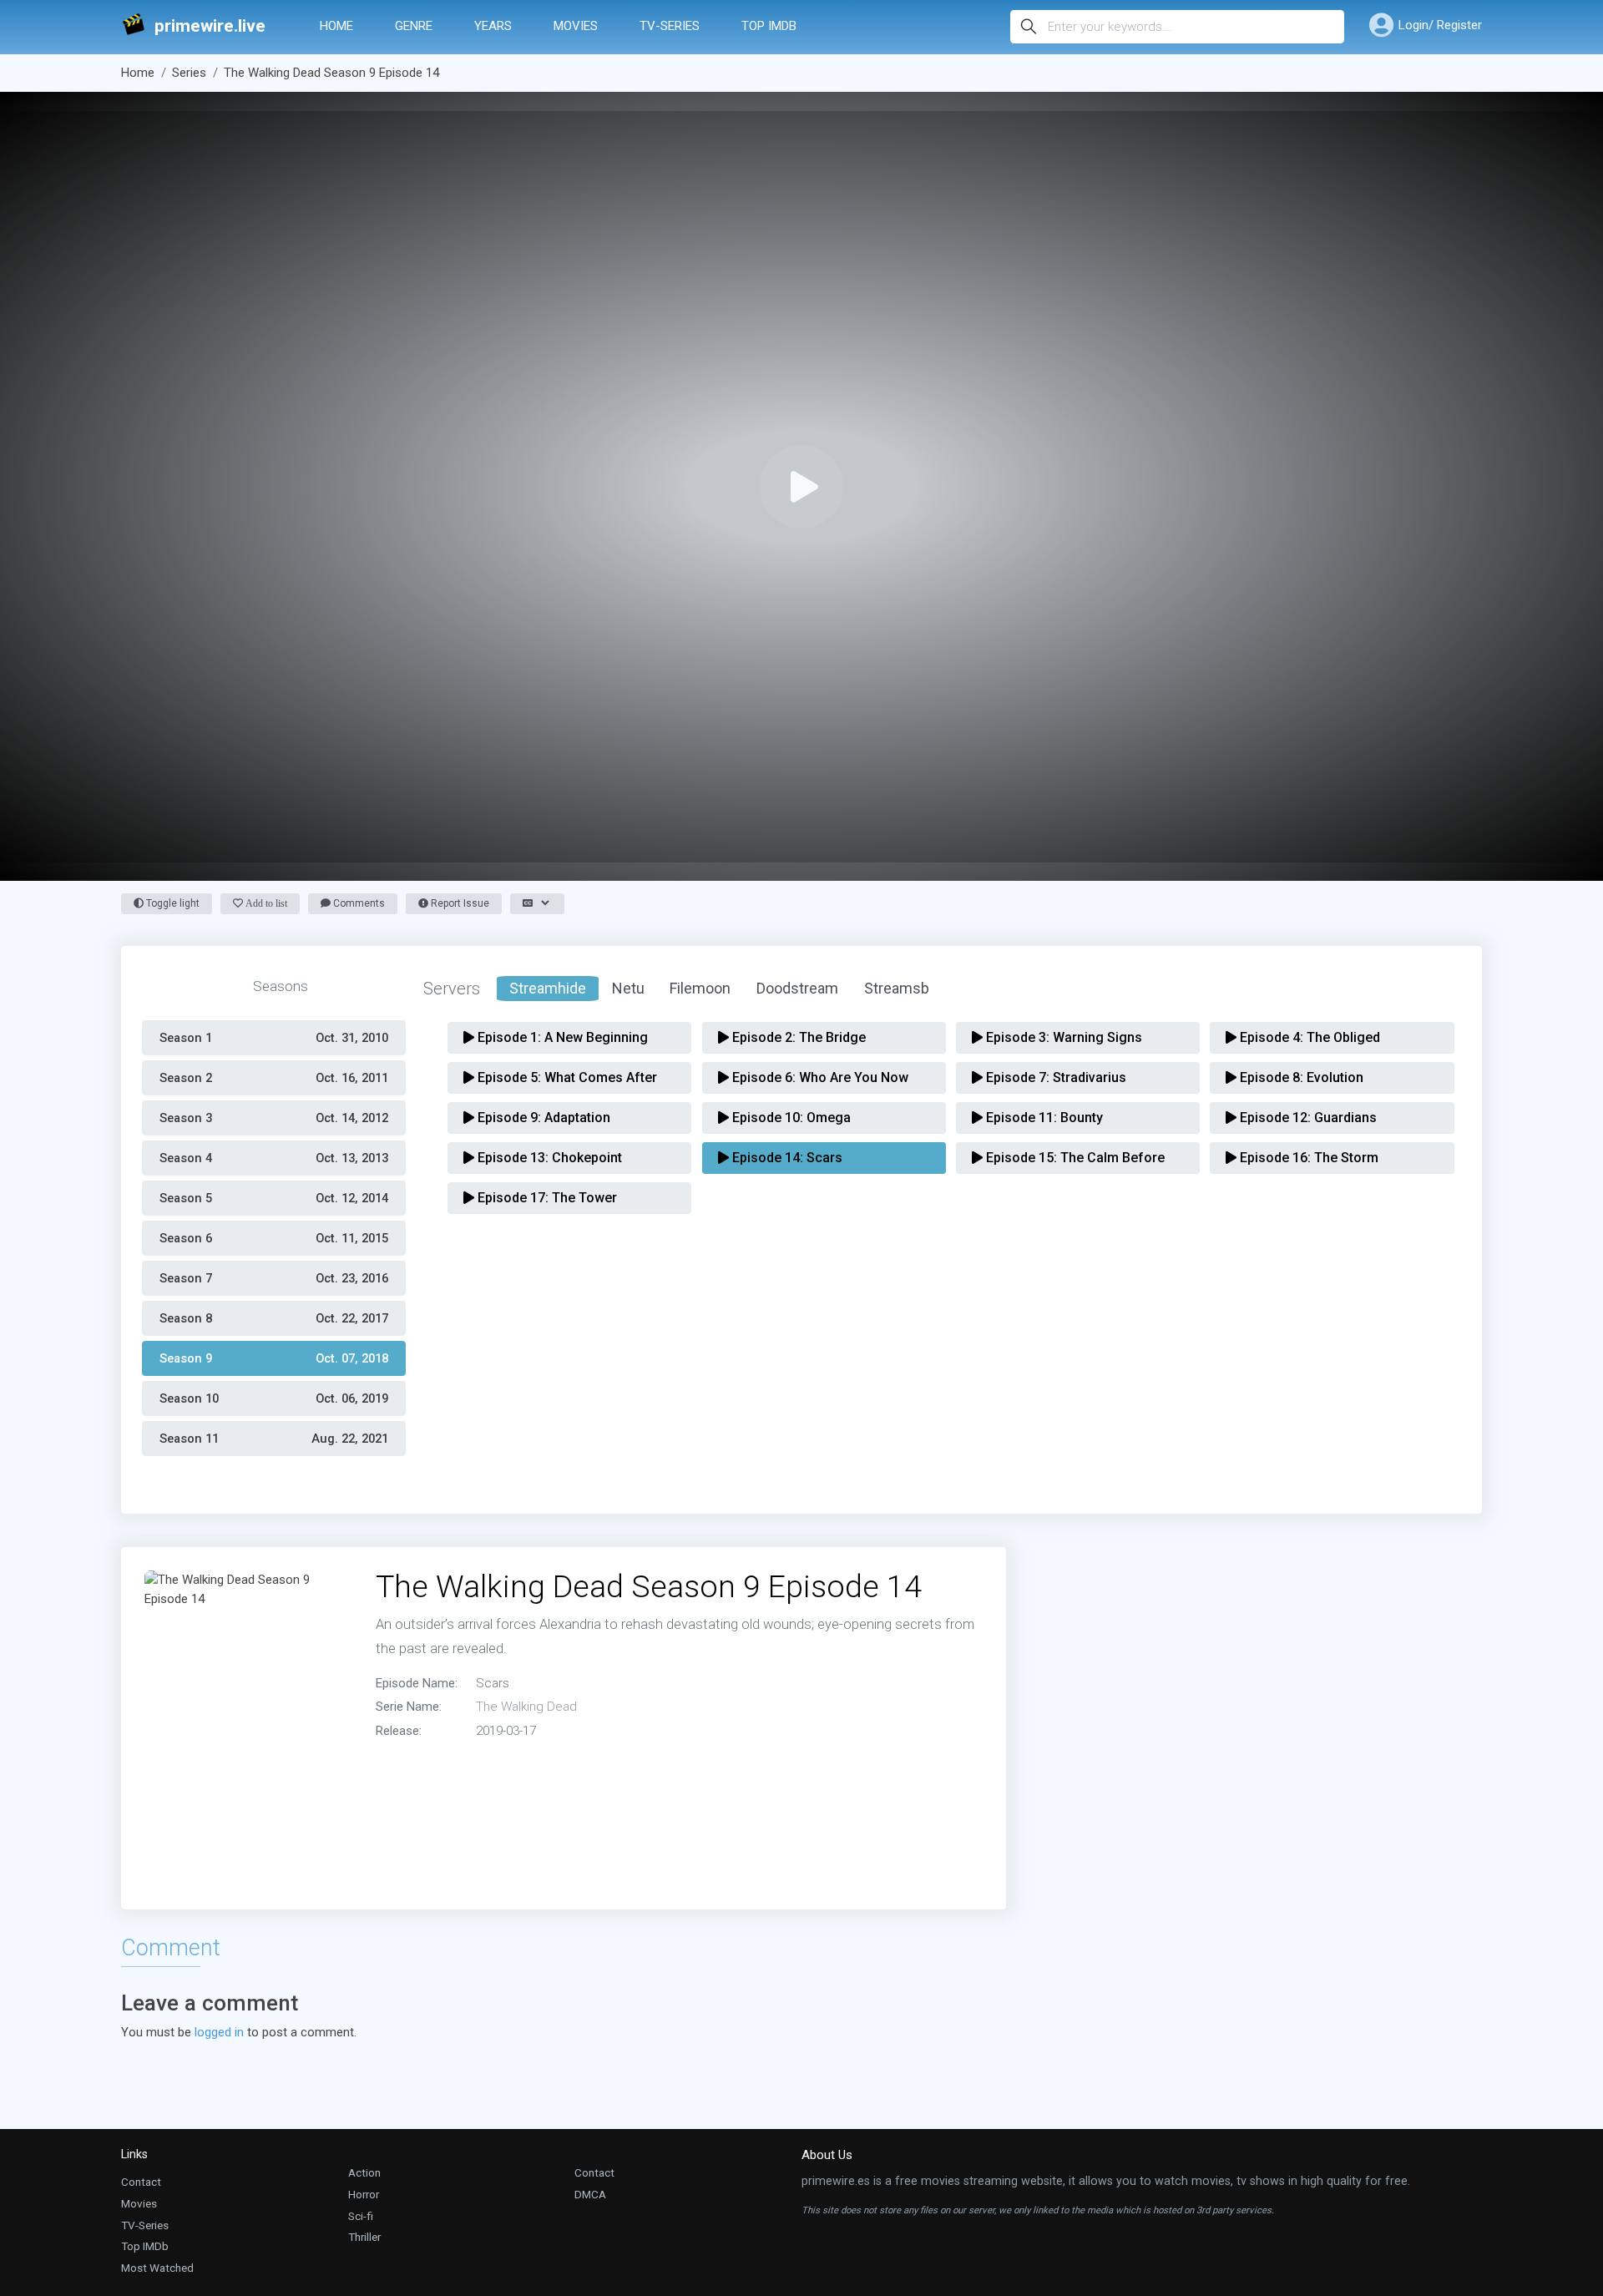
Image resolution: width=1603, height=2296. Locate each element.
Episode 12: (1307, 1118)
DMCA (590, 2194)
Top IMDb (769, 26)
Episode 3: (1062, 1037)
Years (493, 26)
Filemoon (700, 988)
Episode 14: (786, 1158)
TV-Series (670, 26)
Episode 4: (1308, 1037)
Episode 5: (566, 1077)
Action (364, 2172)
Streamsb (897, 988)
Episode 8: (1300, 1077)
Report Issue (459, 903)
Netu (628, 988)
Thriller (364, 2237)
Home (336, 26)
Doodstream (797, 988)
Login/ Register (1440, 25)
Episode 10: (790, 1118)
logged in (219, 2032)
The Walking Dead (526, 1707)
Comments (358, 903)
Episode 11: (1043, 1118)
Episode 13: (548, 1158)
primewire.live (210, 26)
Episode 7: (1054, 1077)
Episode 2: (797, 1037)
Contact (141, 2182)
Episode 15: (1074, 1158)
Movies (576, 26)
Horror (364, 2194)
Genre (414, 26)
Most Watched (157, 2268)
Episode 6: (819, 1077)
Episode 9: (542, 1118)
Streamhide (548, 988)
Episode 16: (1307, 1158)
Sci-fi (361, 2216)
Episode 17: (546, 1198)
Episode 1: (561, 1037)
